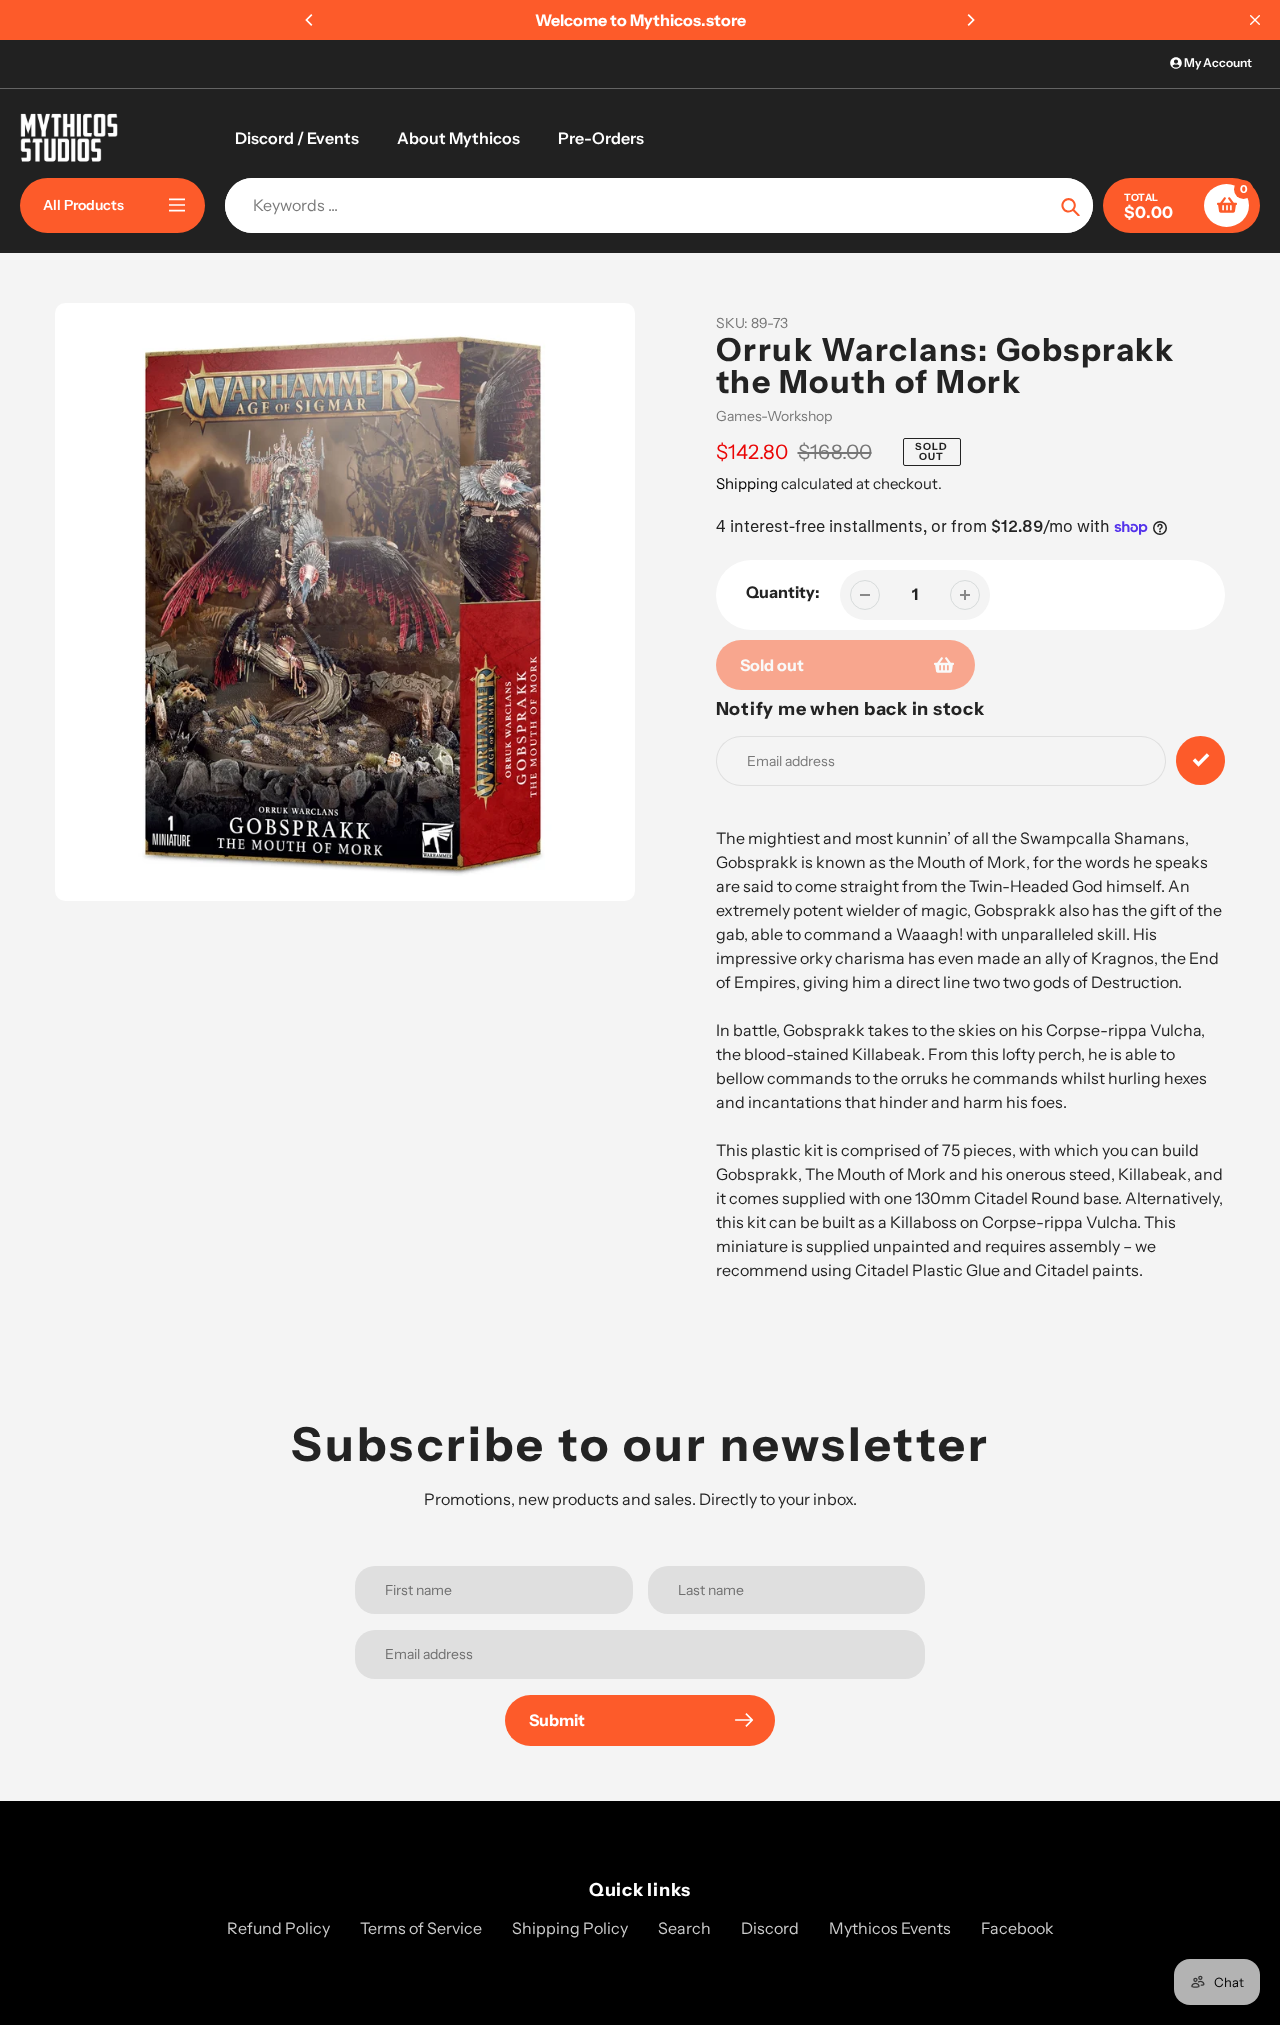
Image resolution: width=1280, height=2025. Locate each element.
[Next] (970, 20)
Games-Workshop (774, 416)
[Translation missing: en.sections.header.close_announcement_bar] (1255, 20)
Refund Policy (278, 1928)
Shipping (747, 483)
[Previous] (310, 20)
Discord (770, 1928)
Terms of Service (421, 1928)
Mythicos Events (890, 1928)
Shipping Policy (570, 1928)
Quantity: (783, 592)
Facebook (1017, 1928)
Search (684, 1928)
